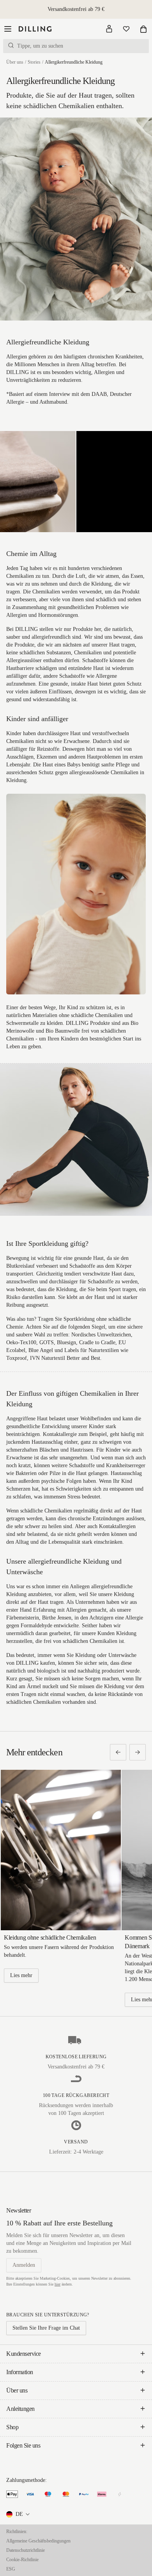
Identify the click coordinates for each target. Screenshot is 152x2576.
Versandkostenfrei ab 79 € (76, 9)
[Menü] (8, 29)
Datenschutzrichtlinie (26, 2550)
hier (57, 2284)
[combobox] (19, 2514)
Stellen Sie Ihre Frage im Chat (46, 2328)
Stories (34, 62)
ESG (11, 2569)
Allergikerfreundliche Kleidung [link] (74, 62)
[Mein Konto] (109, 29)
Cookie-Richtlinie (22, 2560)
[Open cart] (143, 29)
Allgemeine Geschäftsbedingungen (38, 2541)
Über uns (15, 62)
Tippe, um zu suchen (40, 46)
